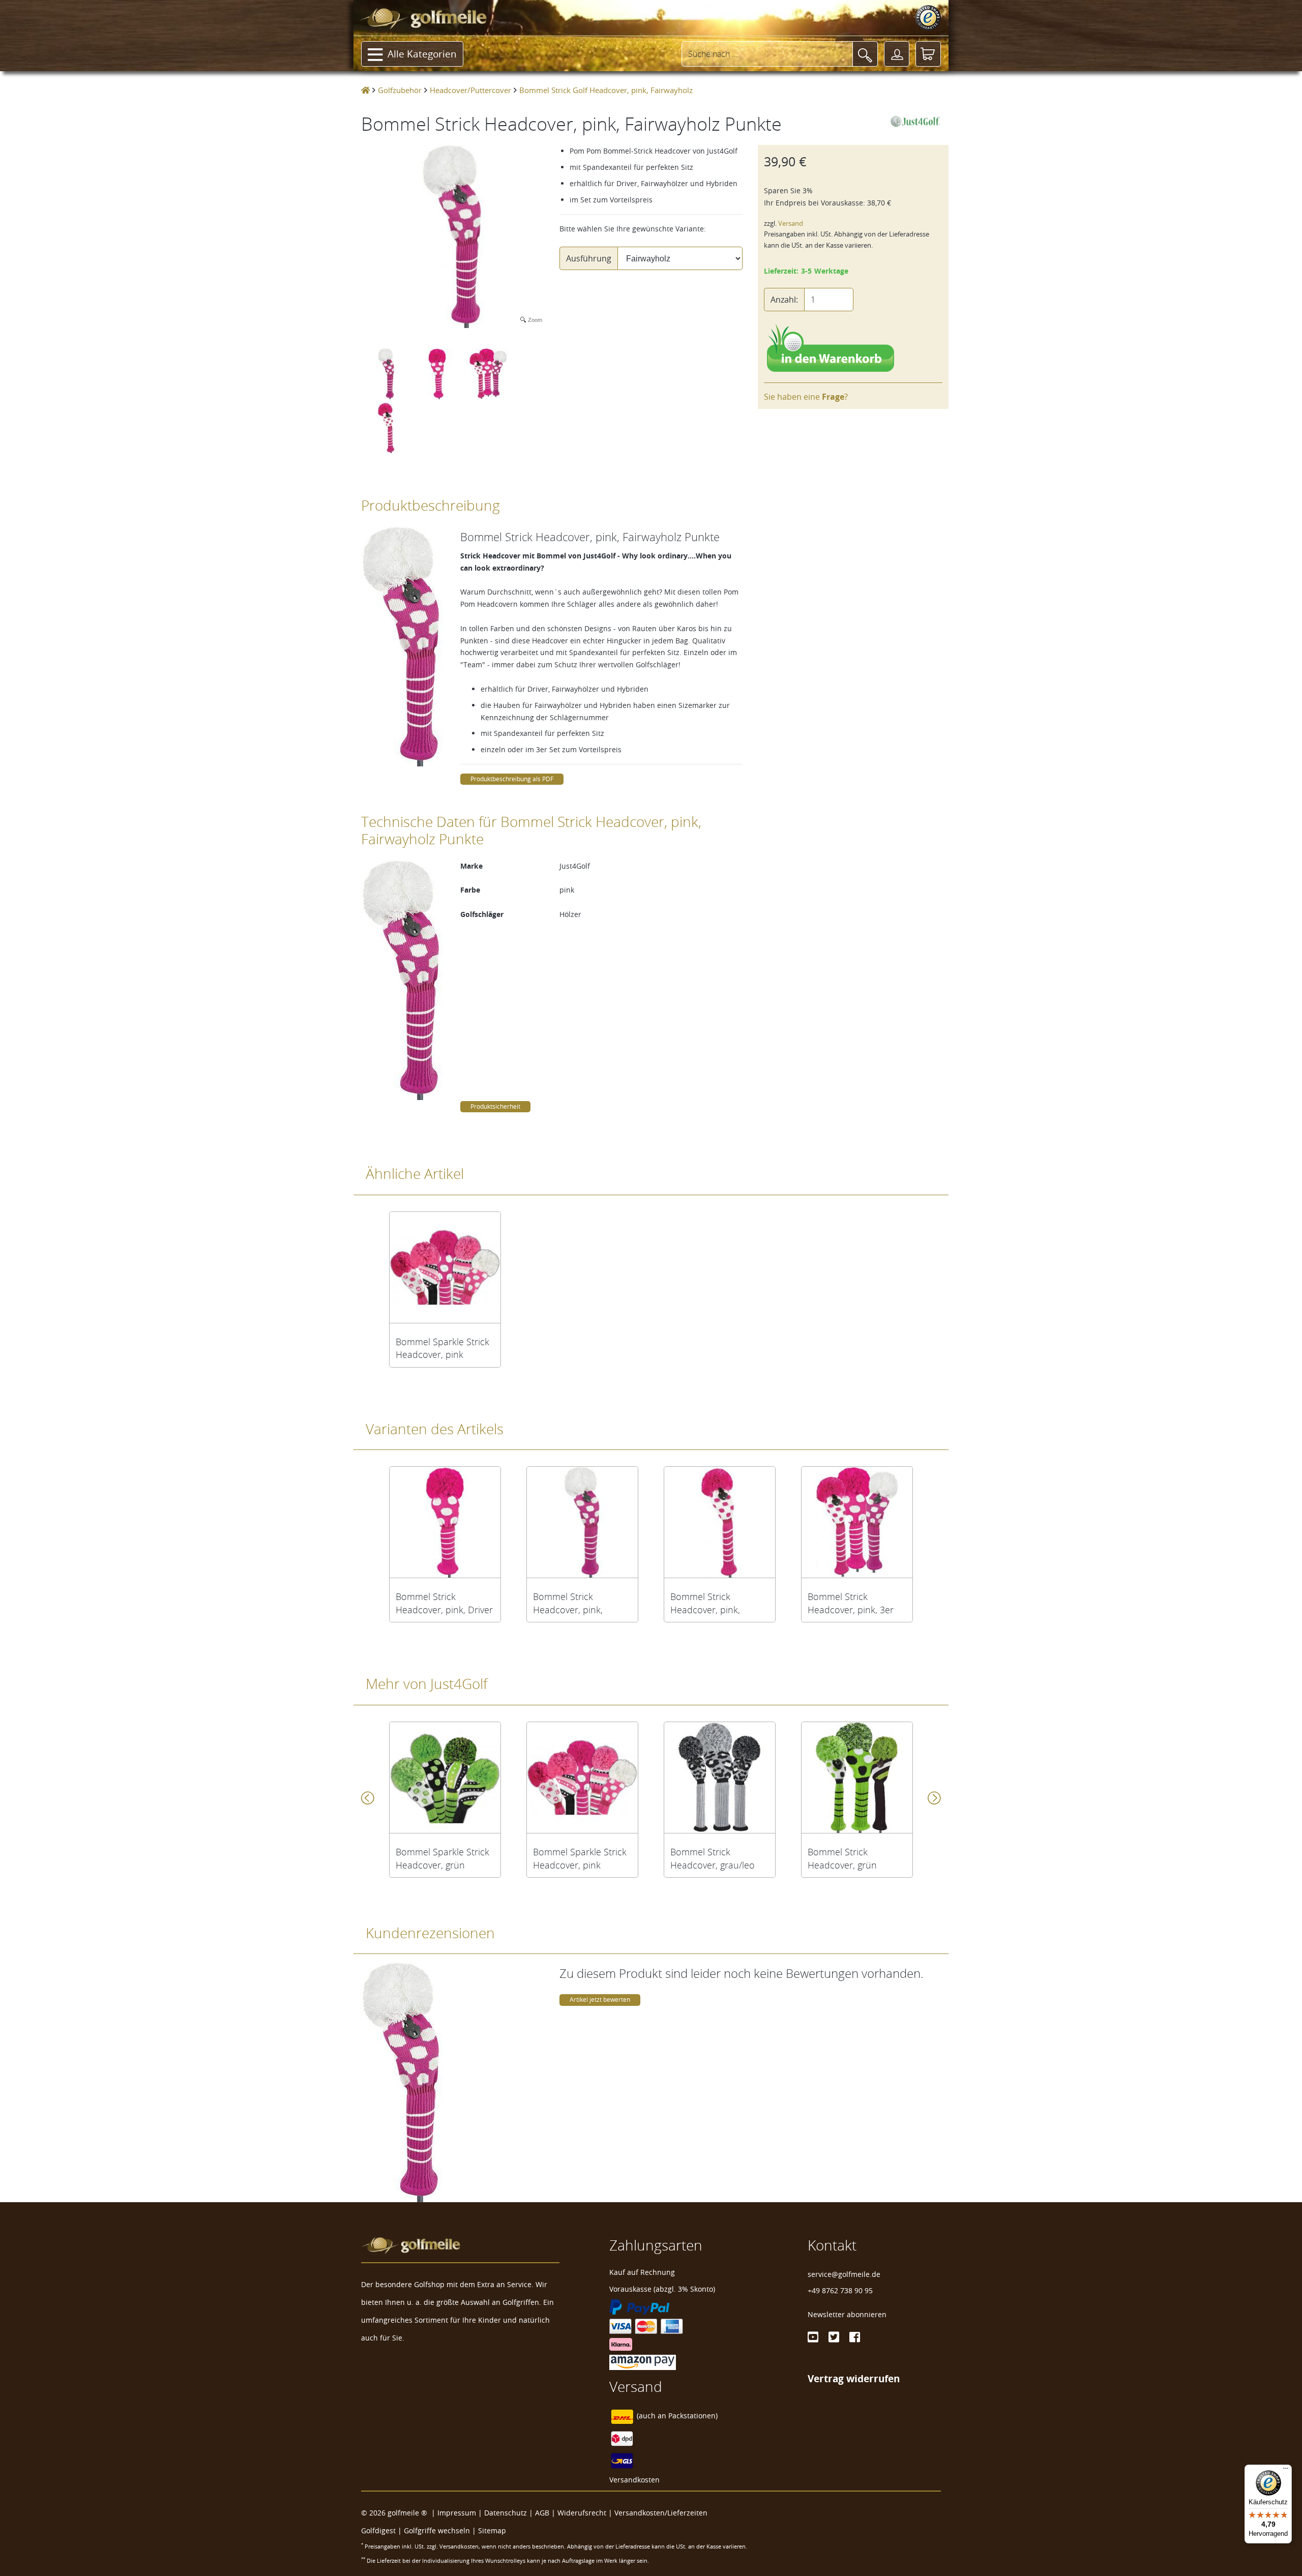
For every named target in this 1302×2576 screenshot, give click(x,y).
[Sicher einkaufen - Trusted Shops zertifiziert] (928, 18)
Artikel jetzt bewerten (600, 2000)
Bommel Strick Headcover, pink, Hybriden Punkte (705, 1603)
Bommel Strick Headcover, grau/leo (713, 1858)
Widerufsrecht (582, 2513)
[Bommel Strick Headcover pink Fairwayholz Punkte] (582, 1522)
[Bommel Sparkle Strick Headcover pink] (445, 1267)
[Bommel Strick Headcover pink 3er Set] (857, 1522)
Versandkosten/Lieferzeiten (661, 2513)
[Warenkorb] (928, 54)
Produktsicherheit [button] (495, 1106)
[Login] (897, 54)
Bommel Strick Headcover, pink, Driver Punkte (444, 1603)
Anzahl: (784, 300)
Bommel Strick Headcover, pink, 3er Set (851, 1603)
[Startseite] (365, 90)
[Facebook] (855, 2337)
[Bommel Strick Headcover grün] (857, 1778)
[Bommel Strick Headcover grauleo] (720, 1778)
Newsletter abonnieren (847, 2314)
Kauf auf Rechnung (642, 2272)
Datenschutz (506, 2513)
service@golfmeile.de (844, 2274)
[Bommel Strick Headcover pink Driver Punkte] (445, 1522)
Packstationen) (693, 2416)
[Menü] (1286, 2471)
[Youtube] (813, 2337)
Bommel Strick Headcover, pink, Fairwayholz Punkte (573, 1603)
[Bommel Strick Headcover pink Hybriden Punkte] (720, 1522)
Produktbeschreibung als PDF (512, 779)
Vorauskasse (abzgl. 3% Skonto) (662, 2289)
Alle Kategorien (422, 54)
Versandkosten (634, 2480)
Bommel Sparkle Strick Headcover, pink (442, 1348)
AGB (542, 2513)
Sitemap (492, 2530)
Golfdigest (378, 2530)
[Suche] (865, 54)
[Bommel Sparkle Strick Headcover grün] (445, 1778)
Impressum (457, 2513)
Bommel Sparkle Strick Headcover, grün (442, 1858)
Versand (791, 224)
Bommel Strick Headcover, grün (842, 1858)
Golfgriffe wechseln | (441, 2530)
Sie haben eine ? (806, 397)
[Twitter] (834, 2337)
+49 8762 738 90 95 (840, 2290)
